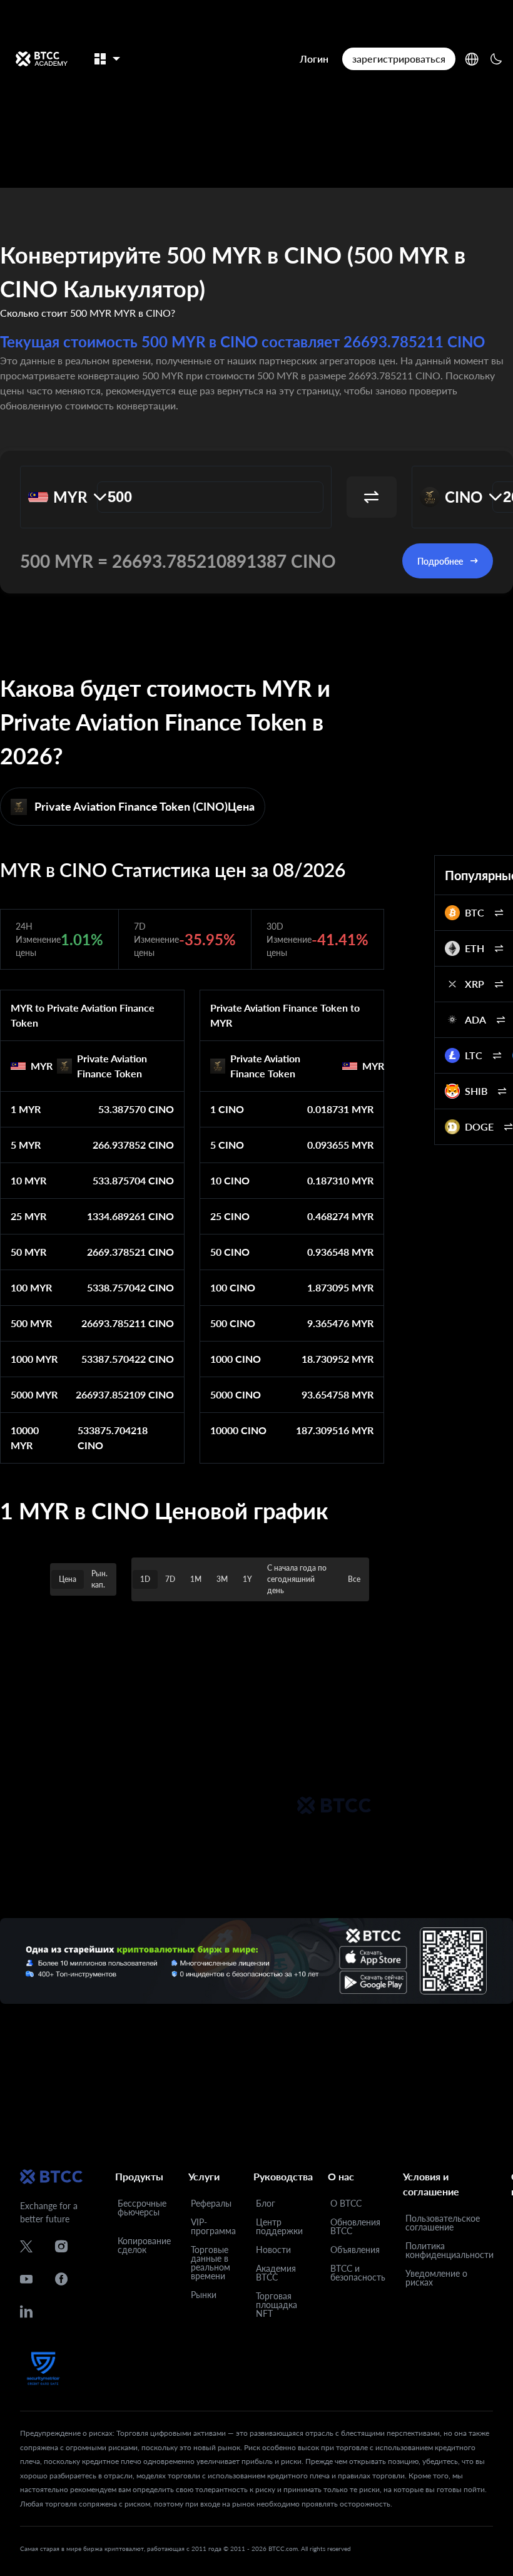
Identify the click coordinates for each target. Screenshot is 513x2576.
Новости (273, 2250)
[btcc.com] (41, 59)
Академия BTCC (276, 2273)
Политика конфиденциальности (450, 2250)
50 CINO (230, 1252)
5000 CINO (236, 1394)
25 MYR (28, 1216)
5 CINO (227, 1145)
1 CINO (227, 1109)
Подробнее (440, 561)
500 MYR (31, 1323)
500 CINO (233, 1323)
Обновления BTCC (355, 2226)
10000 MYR (25, 1438)
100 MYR (31, 1287)
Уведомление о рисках (436, 2278)
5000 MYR (34, 1394)
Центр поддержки (279, 2226)
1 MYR (26, 1109)
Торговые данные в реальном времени (211, 2263)
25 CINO (230, 1216)
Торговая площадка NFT (277, 2305)
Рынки (204, 2295)
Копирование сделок (144, 2245)
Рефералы (211, 2203)
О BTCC (346, 2203)
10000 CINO (238, 1430)
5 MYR (26, 1145)
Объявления (355, 2250)
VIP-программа (213, 2226)
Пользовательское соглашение (443, 2223)
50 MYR (28, 1252)
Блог (266, 2203)
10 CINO (230, 1180)
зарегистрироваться (399, 59)
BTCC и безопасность (358, 2273)
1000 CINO (236, 1359)
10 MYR (28, 1180)
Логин (314, 59)
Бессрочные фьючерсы (142, 2208)
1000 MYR (34, 1359)
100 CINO (233, 1287)
